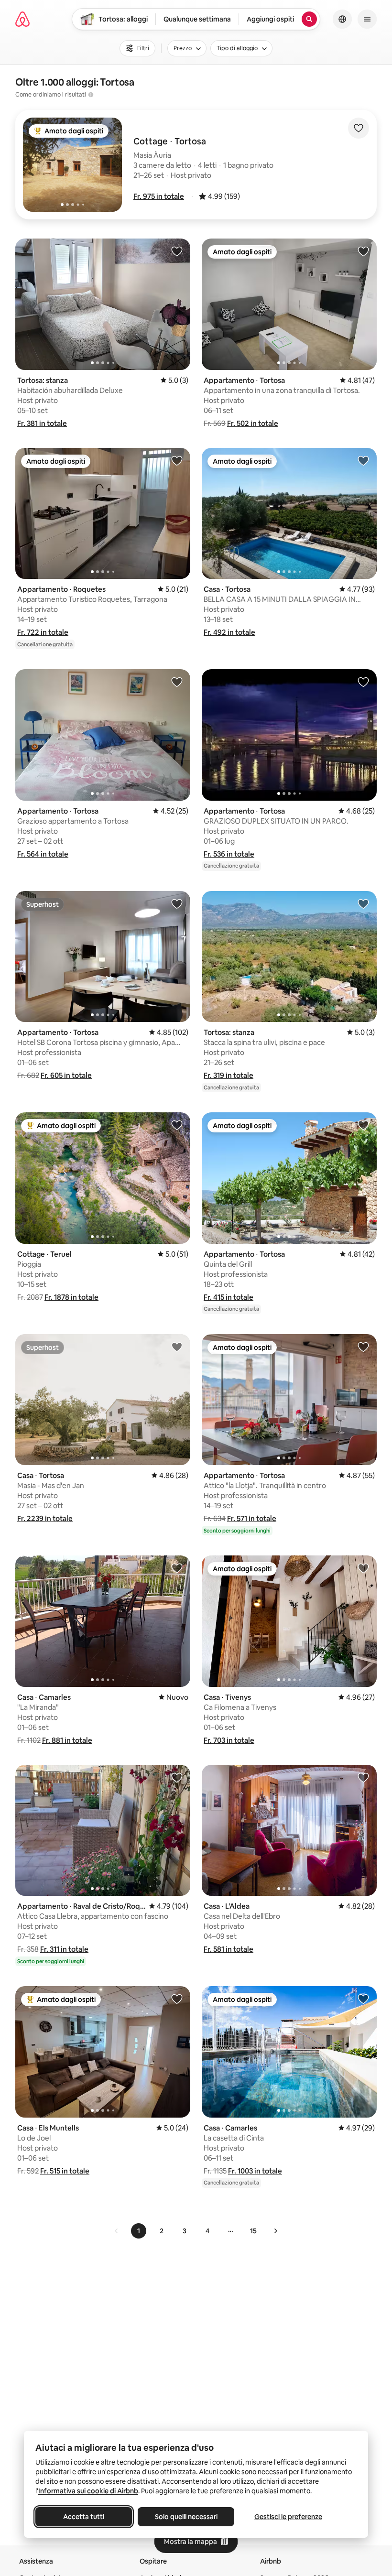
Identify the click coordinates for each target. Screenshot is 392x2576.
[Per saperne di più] (91, 95)
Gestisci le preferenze (288, 2517)
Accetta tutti (84, 2517)
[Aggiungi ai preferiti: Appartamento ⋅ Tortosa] (363, 251)
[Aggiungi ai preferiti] (359, 128)
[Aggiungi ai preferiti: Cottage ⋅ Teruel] (177, 1125)
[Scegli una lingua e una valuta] (342, 19)
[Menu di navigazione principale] (367, 19)
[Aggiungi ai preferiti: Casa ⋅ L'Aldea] (363, 1777)
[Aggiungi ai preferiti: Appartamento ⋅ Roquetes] (177, 460)
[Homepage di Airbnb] (22, 19)
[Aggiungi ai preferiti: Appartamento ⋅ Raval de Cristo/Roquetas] (177, 1777)
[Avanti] (275, 2231)
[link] (117, 2231)
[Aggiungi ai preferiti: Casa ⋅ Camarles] (177, 1568)
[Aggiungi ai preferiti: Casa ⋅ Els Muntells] (177, 1999)
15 (253, 2231)
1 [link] (139, 2231)
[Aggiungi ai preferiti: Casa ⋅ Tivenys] (363, 1568)
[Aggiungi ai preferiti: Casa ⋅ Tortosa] (363, 460)
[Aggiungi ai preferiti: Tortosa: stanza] (177, 251)
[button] (159, 196)
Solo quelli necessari (186, 2517)
